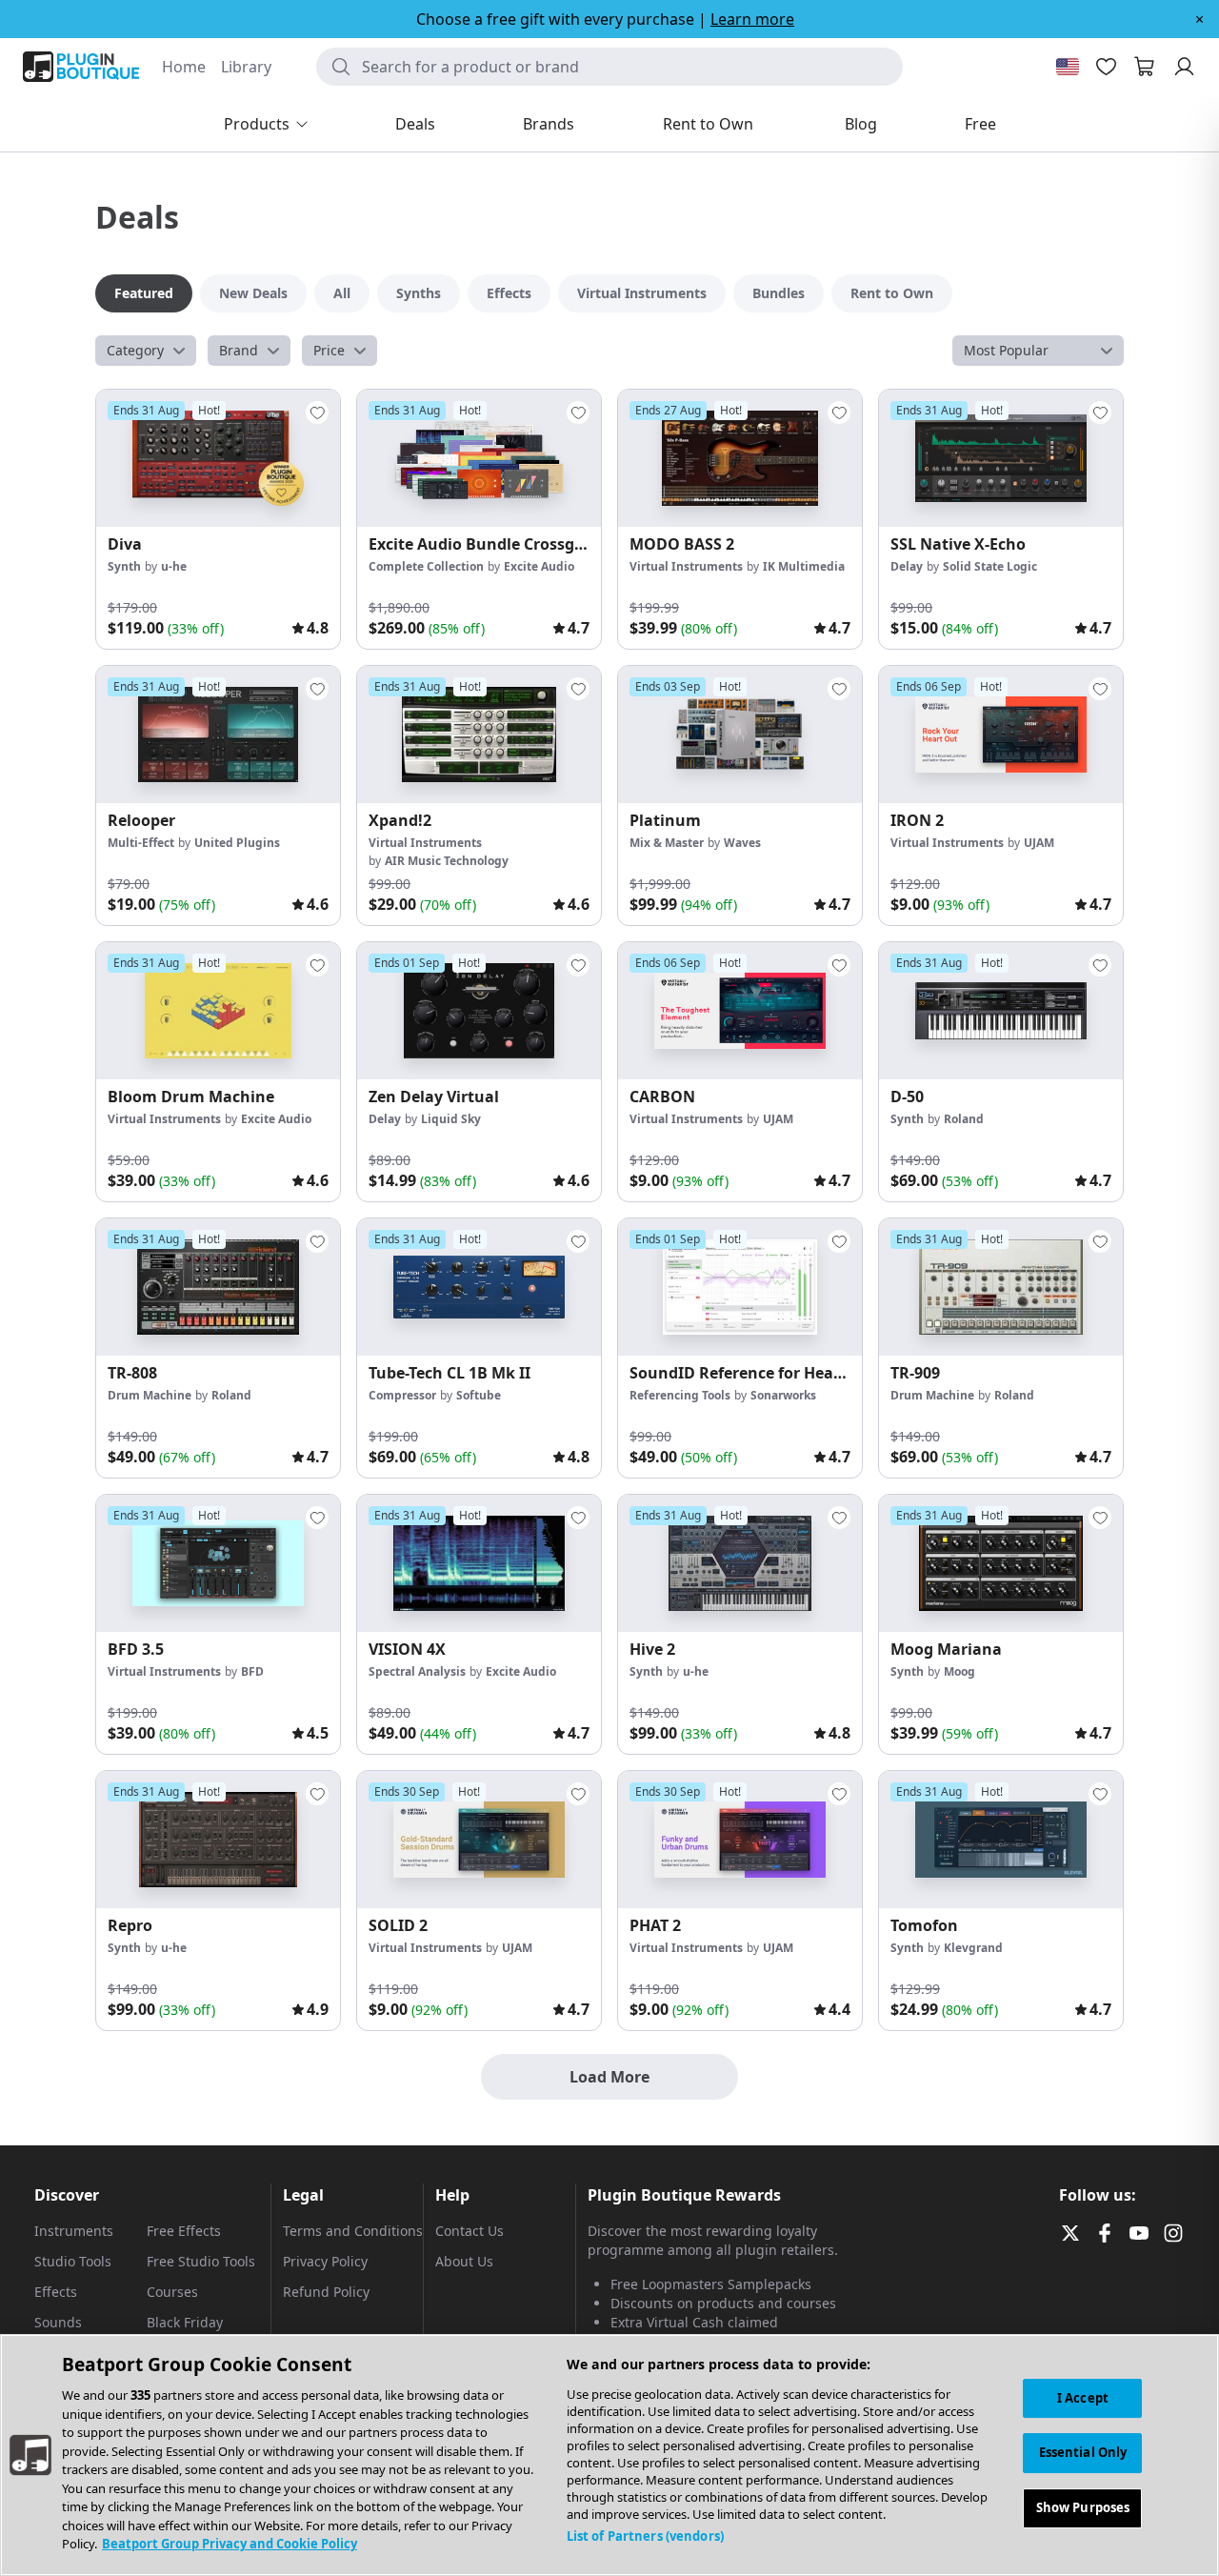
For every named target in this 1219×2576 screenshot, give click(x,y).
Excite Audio (539, 566)
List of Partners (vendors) (645, 2536)
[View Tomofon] (1001, 1840)
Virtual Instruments (686, 566)
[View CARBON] (740, 1011)
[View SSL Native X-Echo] (1001, 458)
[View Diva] (218, 458)
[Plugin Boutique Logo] (81, 67)
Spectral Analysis (417, 1671)
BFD (252, 1671)
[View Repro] (218, 1840)
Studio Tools (73, 2261)
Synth (124, 566)
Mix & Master (667, 843)
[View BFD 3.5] (218, 1563)
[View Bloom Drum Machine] (218, 1011)
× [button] (1199, 19)
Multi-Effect (141, 843)
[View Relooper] (218, 735)
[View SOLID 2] (479, 1840)
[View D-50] (1001, 1011)
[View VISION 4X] (479, 1563)
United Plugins (237, 843)
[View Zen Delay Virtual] (479, 1011)
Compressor (402, 1395)
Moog (959, 1671)
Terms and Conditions (353, 2231)
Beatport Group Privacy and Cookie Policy (230, 2544)
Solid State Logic (990, 566)
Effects (56, 2292)
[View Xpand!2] (479, 735)
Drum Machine (150, 1395)
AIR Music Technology (447, 861)
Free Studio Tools (201, 2261)
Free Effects (184, 2231)
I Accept (1083, 2398)
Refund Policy (326, 2292)
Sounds (58, 2322)
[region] (609, 2455)
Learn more (752, 19)
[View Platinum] (740, 735)
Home (184, 67)
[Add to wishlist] (317, 413)
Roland (964, 1119)
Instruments (74, 2231)
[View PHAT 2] (740, 1840)
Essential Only (1083, 2453)
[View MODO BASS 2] (740, 458)
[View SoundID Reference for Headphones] (740, 1287)
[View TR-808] (218, 1287)
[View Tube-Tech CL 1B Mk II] (479, 1287)
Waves (742, 843)
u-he (174, 566)
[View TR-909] (1001, 1287)
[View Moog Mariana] (1001, 1563)
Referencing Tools (680, 1395)
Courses (172, 2292)
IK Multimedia (804, 566)
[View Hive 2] (740, 1563)
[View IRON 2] (1001, 735)
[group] (218, 519)
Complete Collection (426, 566)
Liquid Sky (451, 1119)
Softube (479, 1395)
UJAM (1039, 843)
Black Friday (185, 2322)
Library (246, 67)
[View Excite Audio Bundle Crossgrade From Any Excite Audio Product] (479, 458)
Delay (907, 566)
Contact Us (470, 2231)
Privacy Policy (325, 2261)
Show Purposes (1083, 2508)
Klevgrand (973, 1948)
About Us (464, 2261)
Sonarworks (783, 1395)
